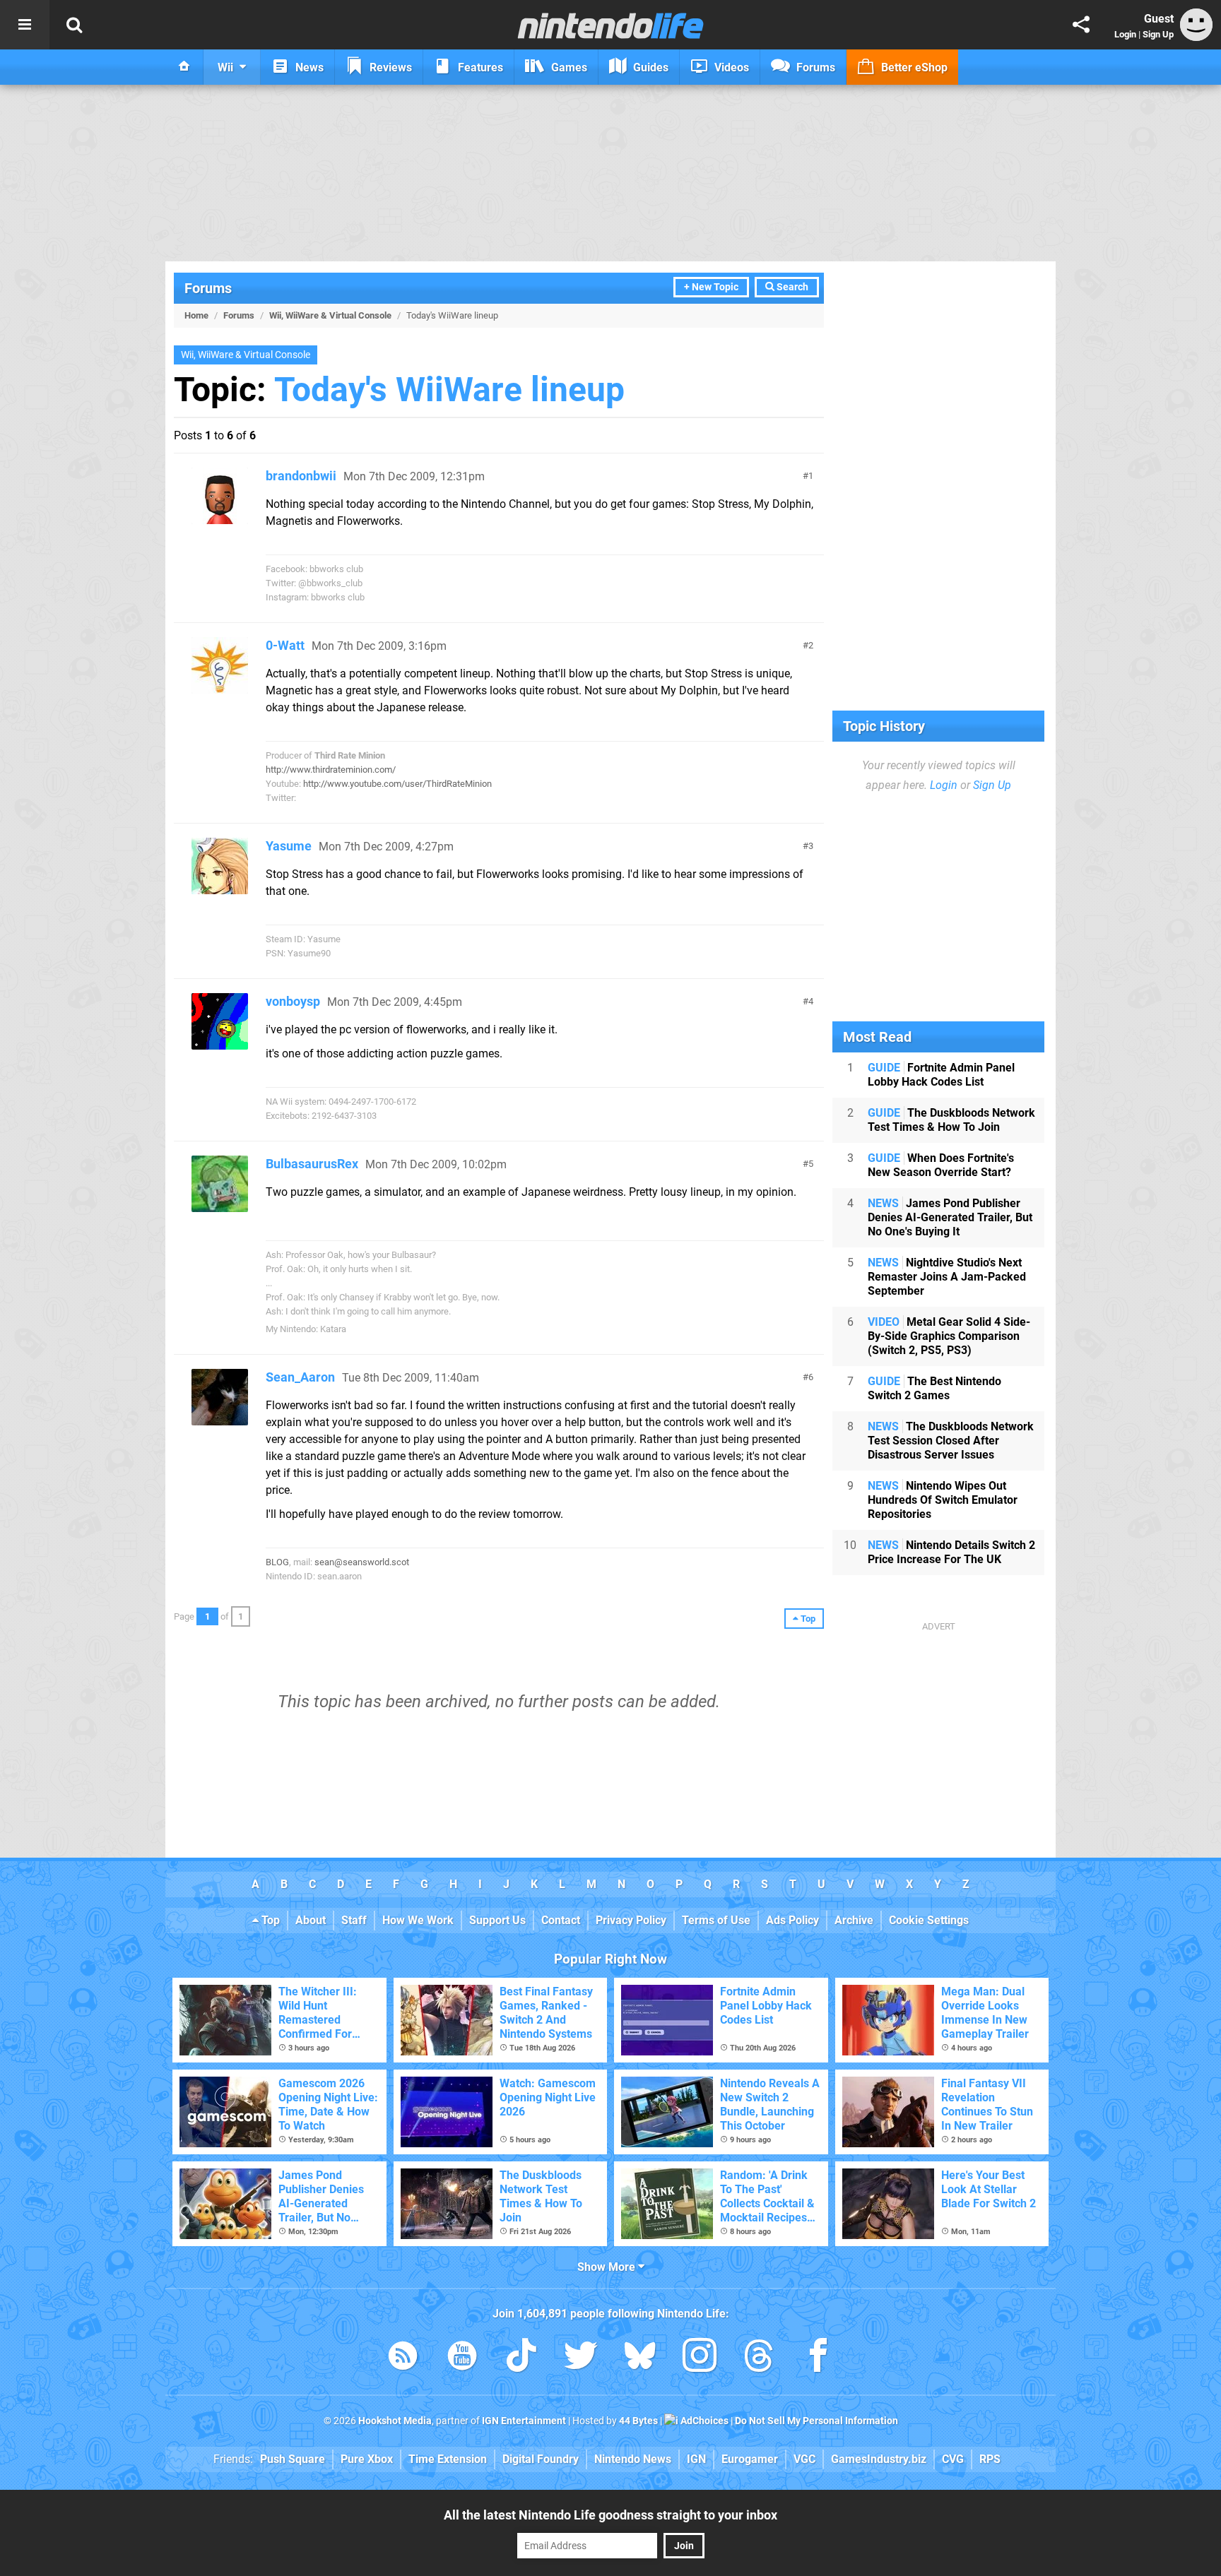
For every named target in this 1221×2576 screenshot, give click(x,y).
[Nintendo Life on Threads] (759, 2358)
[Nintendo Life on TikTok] (521, 2358)
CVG (953, 2459)
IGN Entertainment (524, 2421)
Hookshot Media (395, 2421)
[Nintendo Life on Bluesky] (640, 2358)
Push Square (293, 2459)
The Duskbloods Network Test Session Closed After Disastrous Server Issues (951, 1441)
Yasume (289, 846)
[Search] (74, 25)
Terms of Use (716, 1920)
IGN (696, 2459)
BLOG (277, 1562)
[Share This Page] (1081, 25)
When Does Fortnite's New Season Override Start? (941, 1165)
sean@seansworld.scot (362, 1562)
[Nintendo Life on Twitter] (581, 2358)
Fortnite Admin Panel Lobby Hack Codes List (941, 1075)
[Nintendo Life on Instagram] (700, 2358)
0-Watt (285, 645)
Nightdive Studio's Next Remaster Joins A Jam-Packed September (947, 1277)
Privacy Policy (631, 1920)
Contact (561, 1920)
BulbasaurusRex (312, 1164)
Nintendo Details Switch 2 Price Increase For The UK (951, 1552)
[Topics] (25, 25)
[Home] (184, 67)
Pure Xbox (367, 2459)
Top (269, 1920)
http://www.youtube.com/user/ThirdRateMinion (397, 784)
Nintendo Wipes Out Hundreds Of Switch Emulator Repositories (943, 1500)
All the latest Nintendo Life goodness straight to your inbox (610, 2515)
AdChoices (703, 2421)
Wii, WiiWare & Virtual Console (330, 315)
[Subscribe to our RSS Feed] (403, 2358)
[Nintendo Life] (611, 25)
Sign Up (1158, 34)
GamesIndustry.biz (879, 2459)
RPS (990, 2459)
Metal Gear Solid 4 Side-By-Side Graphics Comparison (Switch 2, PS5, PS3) (949, 1336)
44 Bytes (638, 2421)
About (311, 1920)
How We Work (418, 1920)
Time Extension (448, 2459)
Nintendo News (633, 2459)
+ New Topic (711, 287)
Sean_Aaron (300, 1377)
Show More (608, 2267)
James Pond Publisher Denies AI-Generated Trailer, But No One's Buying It (950, 1217)
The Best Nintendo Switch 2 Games (934, 1388)
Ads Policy (792, 1920)
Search (791, 287)
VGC (804, 2459)
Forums (208, 288)
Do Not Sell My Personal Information (816, 2421)
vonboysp (293, 1001)
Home (196, 315)
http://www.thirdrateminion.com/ (331, 770)
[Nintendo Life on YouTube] (462, 2358)
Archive (854, 1920)
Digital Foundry (541, 2459)
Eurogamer (750, 2459)
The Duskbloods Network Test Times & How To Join (951, 1120)
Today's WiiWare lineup (449, 390)
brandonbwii (301, 476)
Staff (354, 1920)
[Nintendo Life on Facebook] (818, 2358)
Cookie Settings (929, 1920)
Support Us (497, 1920)
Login (1125, 34)
